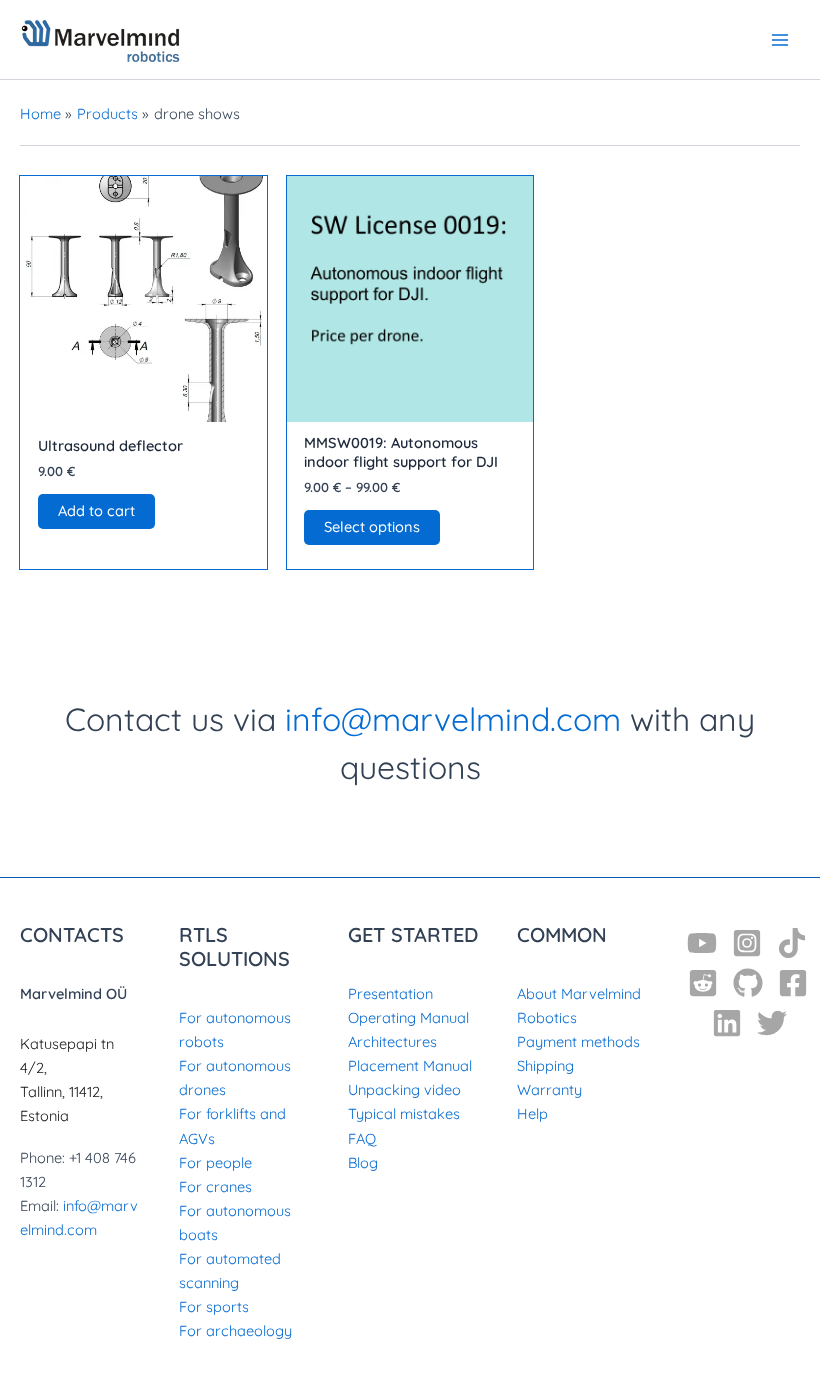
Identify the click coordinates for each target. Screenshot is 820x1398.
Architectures (392, 1041)
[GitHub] (748, 983)
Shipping (545, 1065)
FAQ (362, 1138)
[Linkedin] (727, 1023)
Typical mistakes (404, 1113)
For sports (214, 1306)
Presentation (390, 993)
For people (215, 1162)
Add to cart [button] (96, 510)
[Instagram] (747, 943)
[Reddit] (703, 983)
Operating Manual (408, 1017)
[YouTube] (702, 943)
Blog (363, 1162)
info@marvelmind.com (453, 719)
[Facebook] (793, 983)
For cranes (215, 1186)
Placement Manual (410, 1065)
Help (532, 1113)
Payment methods (578, 1041)
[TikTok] (792, 943)
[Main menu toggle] (780, 39)
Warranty (549, 1089)
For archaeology (235, 1330)
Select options (372, 526)
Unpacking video (404, 1089)
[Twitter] (772, 1023)
